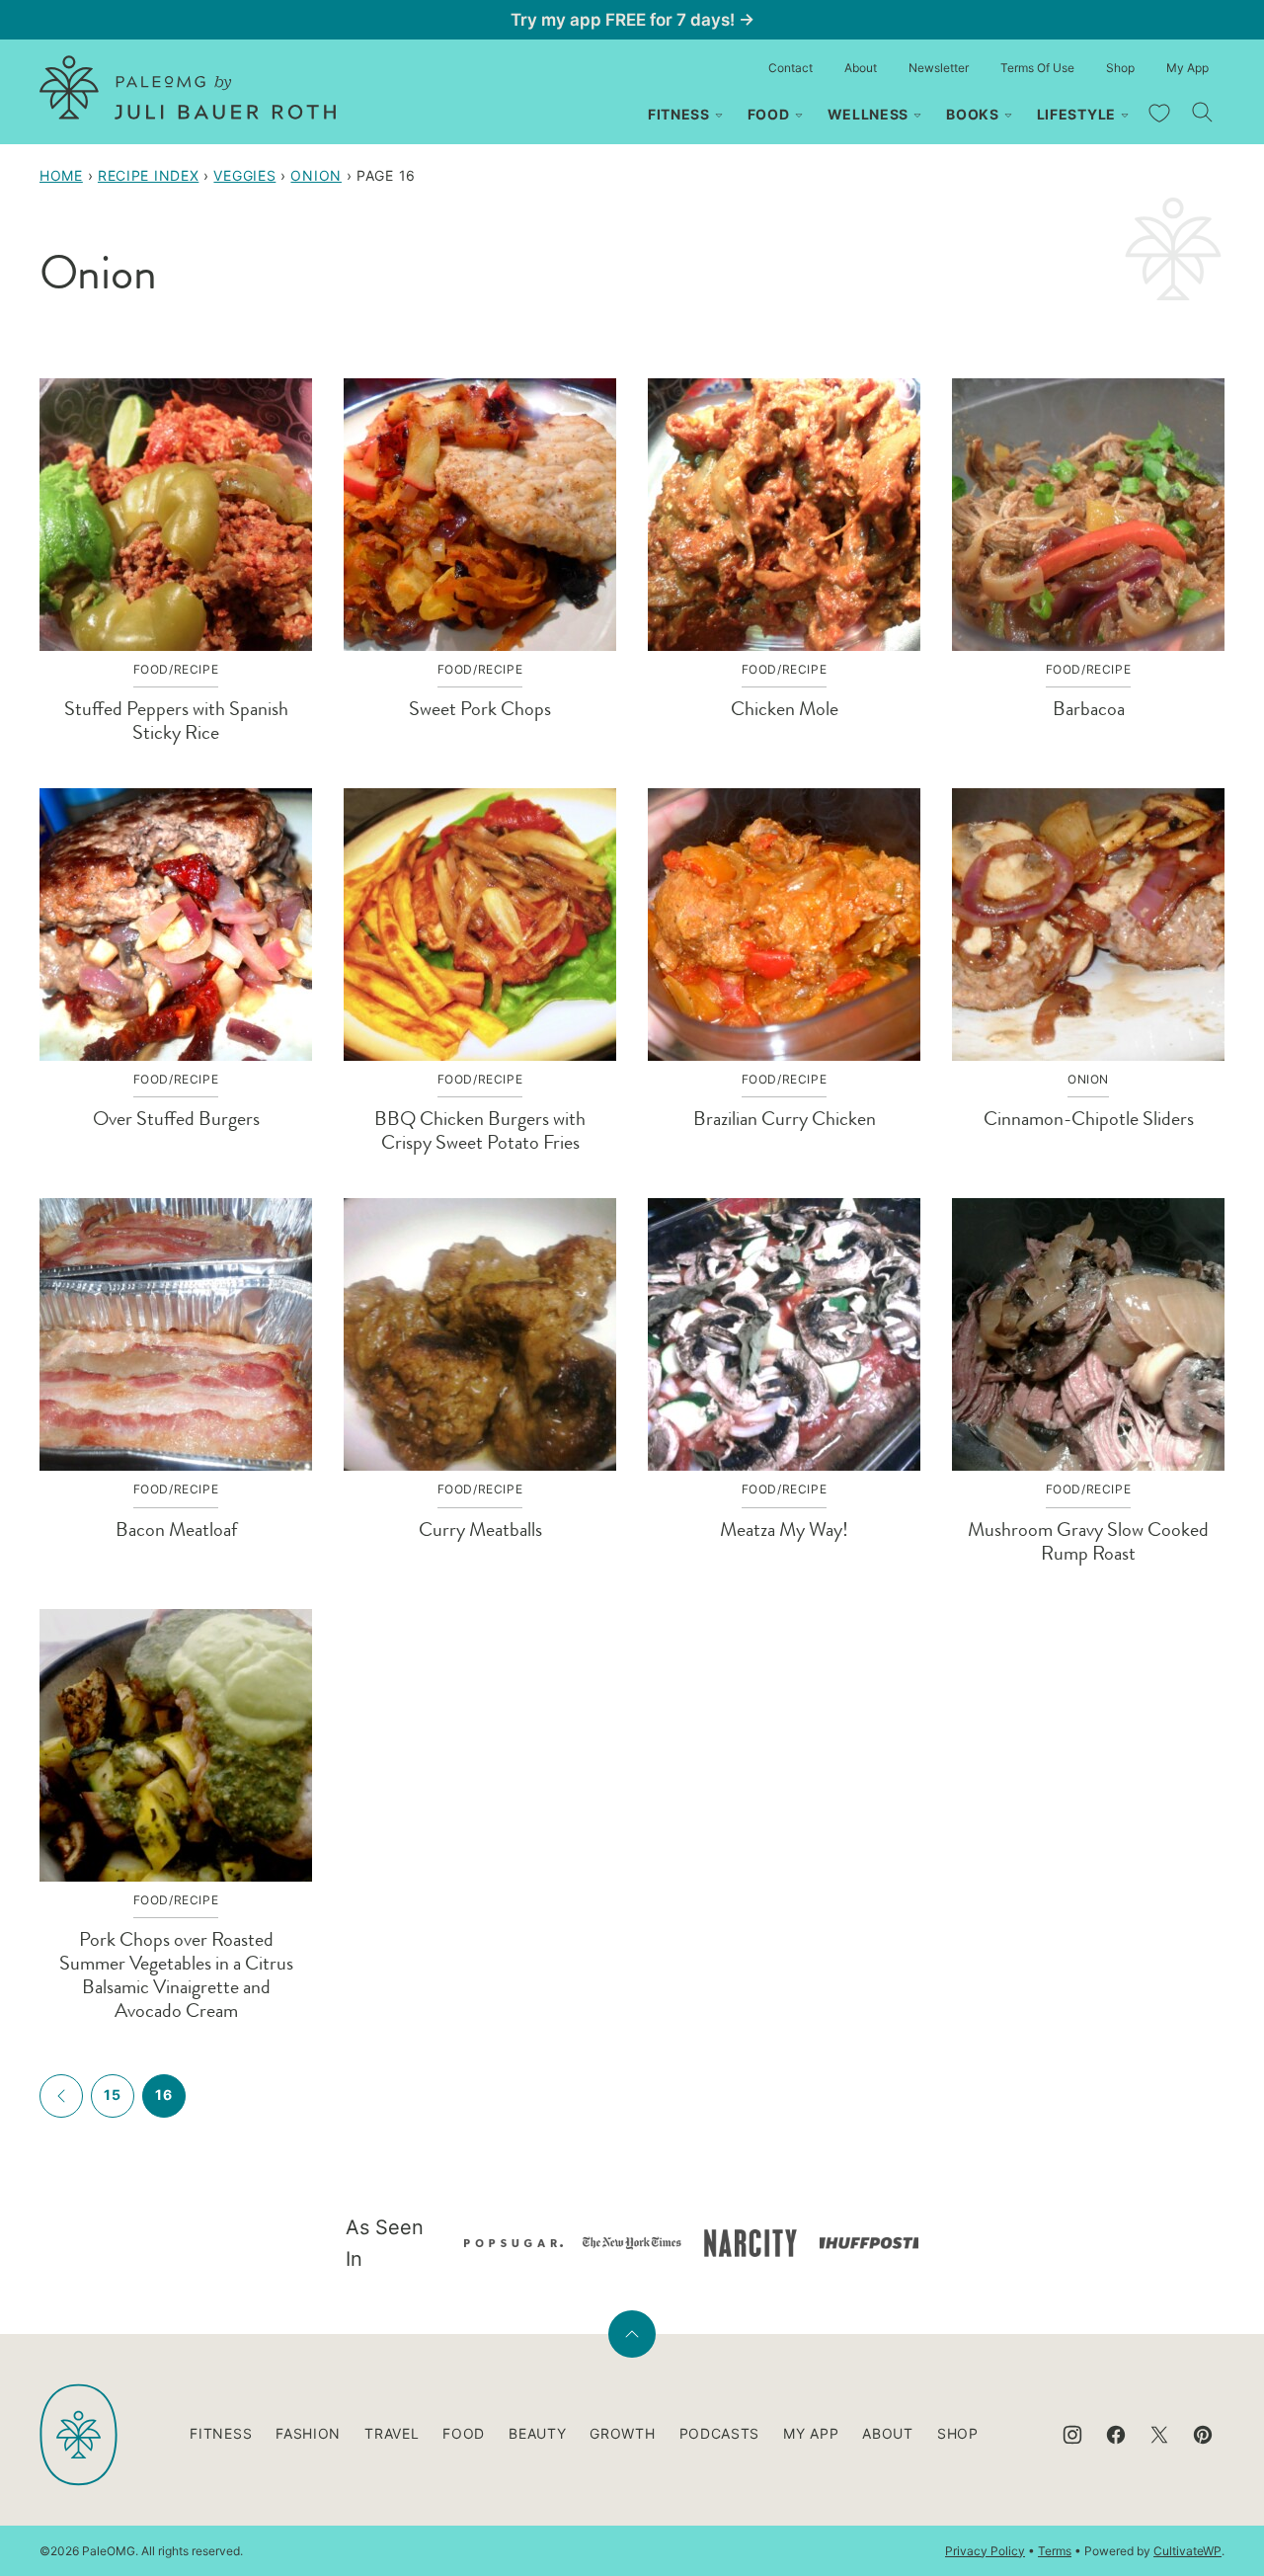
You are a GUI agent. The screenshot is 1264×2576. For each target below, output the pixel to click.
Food (769, 114)
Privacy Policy (985, 2551)
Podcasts (720, 2433)
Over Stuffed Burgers (176, 1119)
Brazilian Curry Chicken (785, 1119)
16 (163, 2094)
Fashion (308, 2433)
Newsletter (939, 68)
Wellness (869, 114)
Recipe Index (148, 175)
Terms (1055, 2551)
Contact (790, 68)
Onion (316, 175)
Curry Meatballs (480, 1529)
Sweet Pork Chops (480, 709)
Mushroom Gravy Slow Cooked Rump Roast (1088, 1541)
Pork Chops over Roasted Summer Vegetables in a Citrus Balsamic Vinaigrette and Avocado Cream (176, 1975)
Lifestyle (1076, 114)
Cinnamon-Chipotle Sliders (1089, 1119)
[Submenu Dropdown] (719, 116)
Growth (622, 2433)
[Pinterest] (1203, 2435)
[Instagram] (1072, 2435)
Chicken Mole (785, 709)
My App (1187, 68)
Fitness (679, 114)
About (861, 68)
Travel (392, 2433)
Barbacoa (1089, 709)
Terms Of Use (1037, 68)
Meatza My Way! (784, 1529)
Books (973, 114)
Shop (1120, 68)
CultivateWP (1187, 2551)
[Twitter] (1159, 2435)
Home (61, 175)
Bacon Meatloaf (176, 1529)
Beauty (537, 2433)
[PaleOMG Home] (188, 87)
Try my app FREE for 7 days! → (632, 20)
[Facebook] (1116, 2435)
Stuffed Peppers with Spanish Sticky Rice (176, 721)
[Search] (1203, 113)
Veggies (244, 175)
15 (112, 2094)
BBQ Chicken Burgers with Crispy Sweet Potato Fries (480, 1130)
